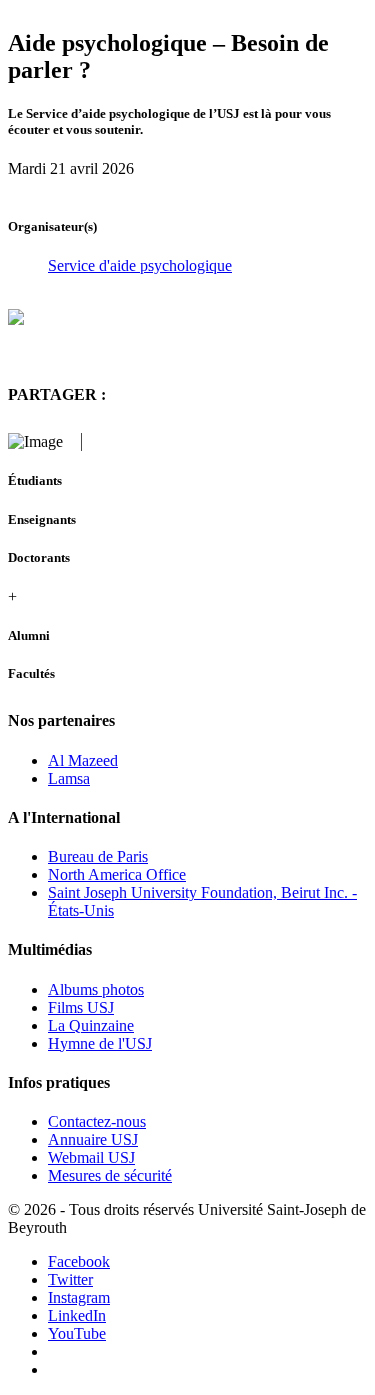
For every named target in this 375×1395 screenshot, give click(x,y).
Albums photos (96, 989)
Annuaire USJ (93, 1139)
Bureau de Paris (98, 856)
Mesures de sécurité (110, 1175)
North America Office (117, 874)
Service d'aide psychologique (140, 265)
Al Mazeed (83, 760)
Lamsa (69, 778)
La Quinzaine (91, 1025)
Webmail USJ (91, 1157)
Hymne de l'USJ (100, 1043)
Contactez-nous (97, 1121)
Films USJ (81, 1007)
